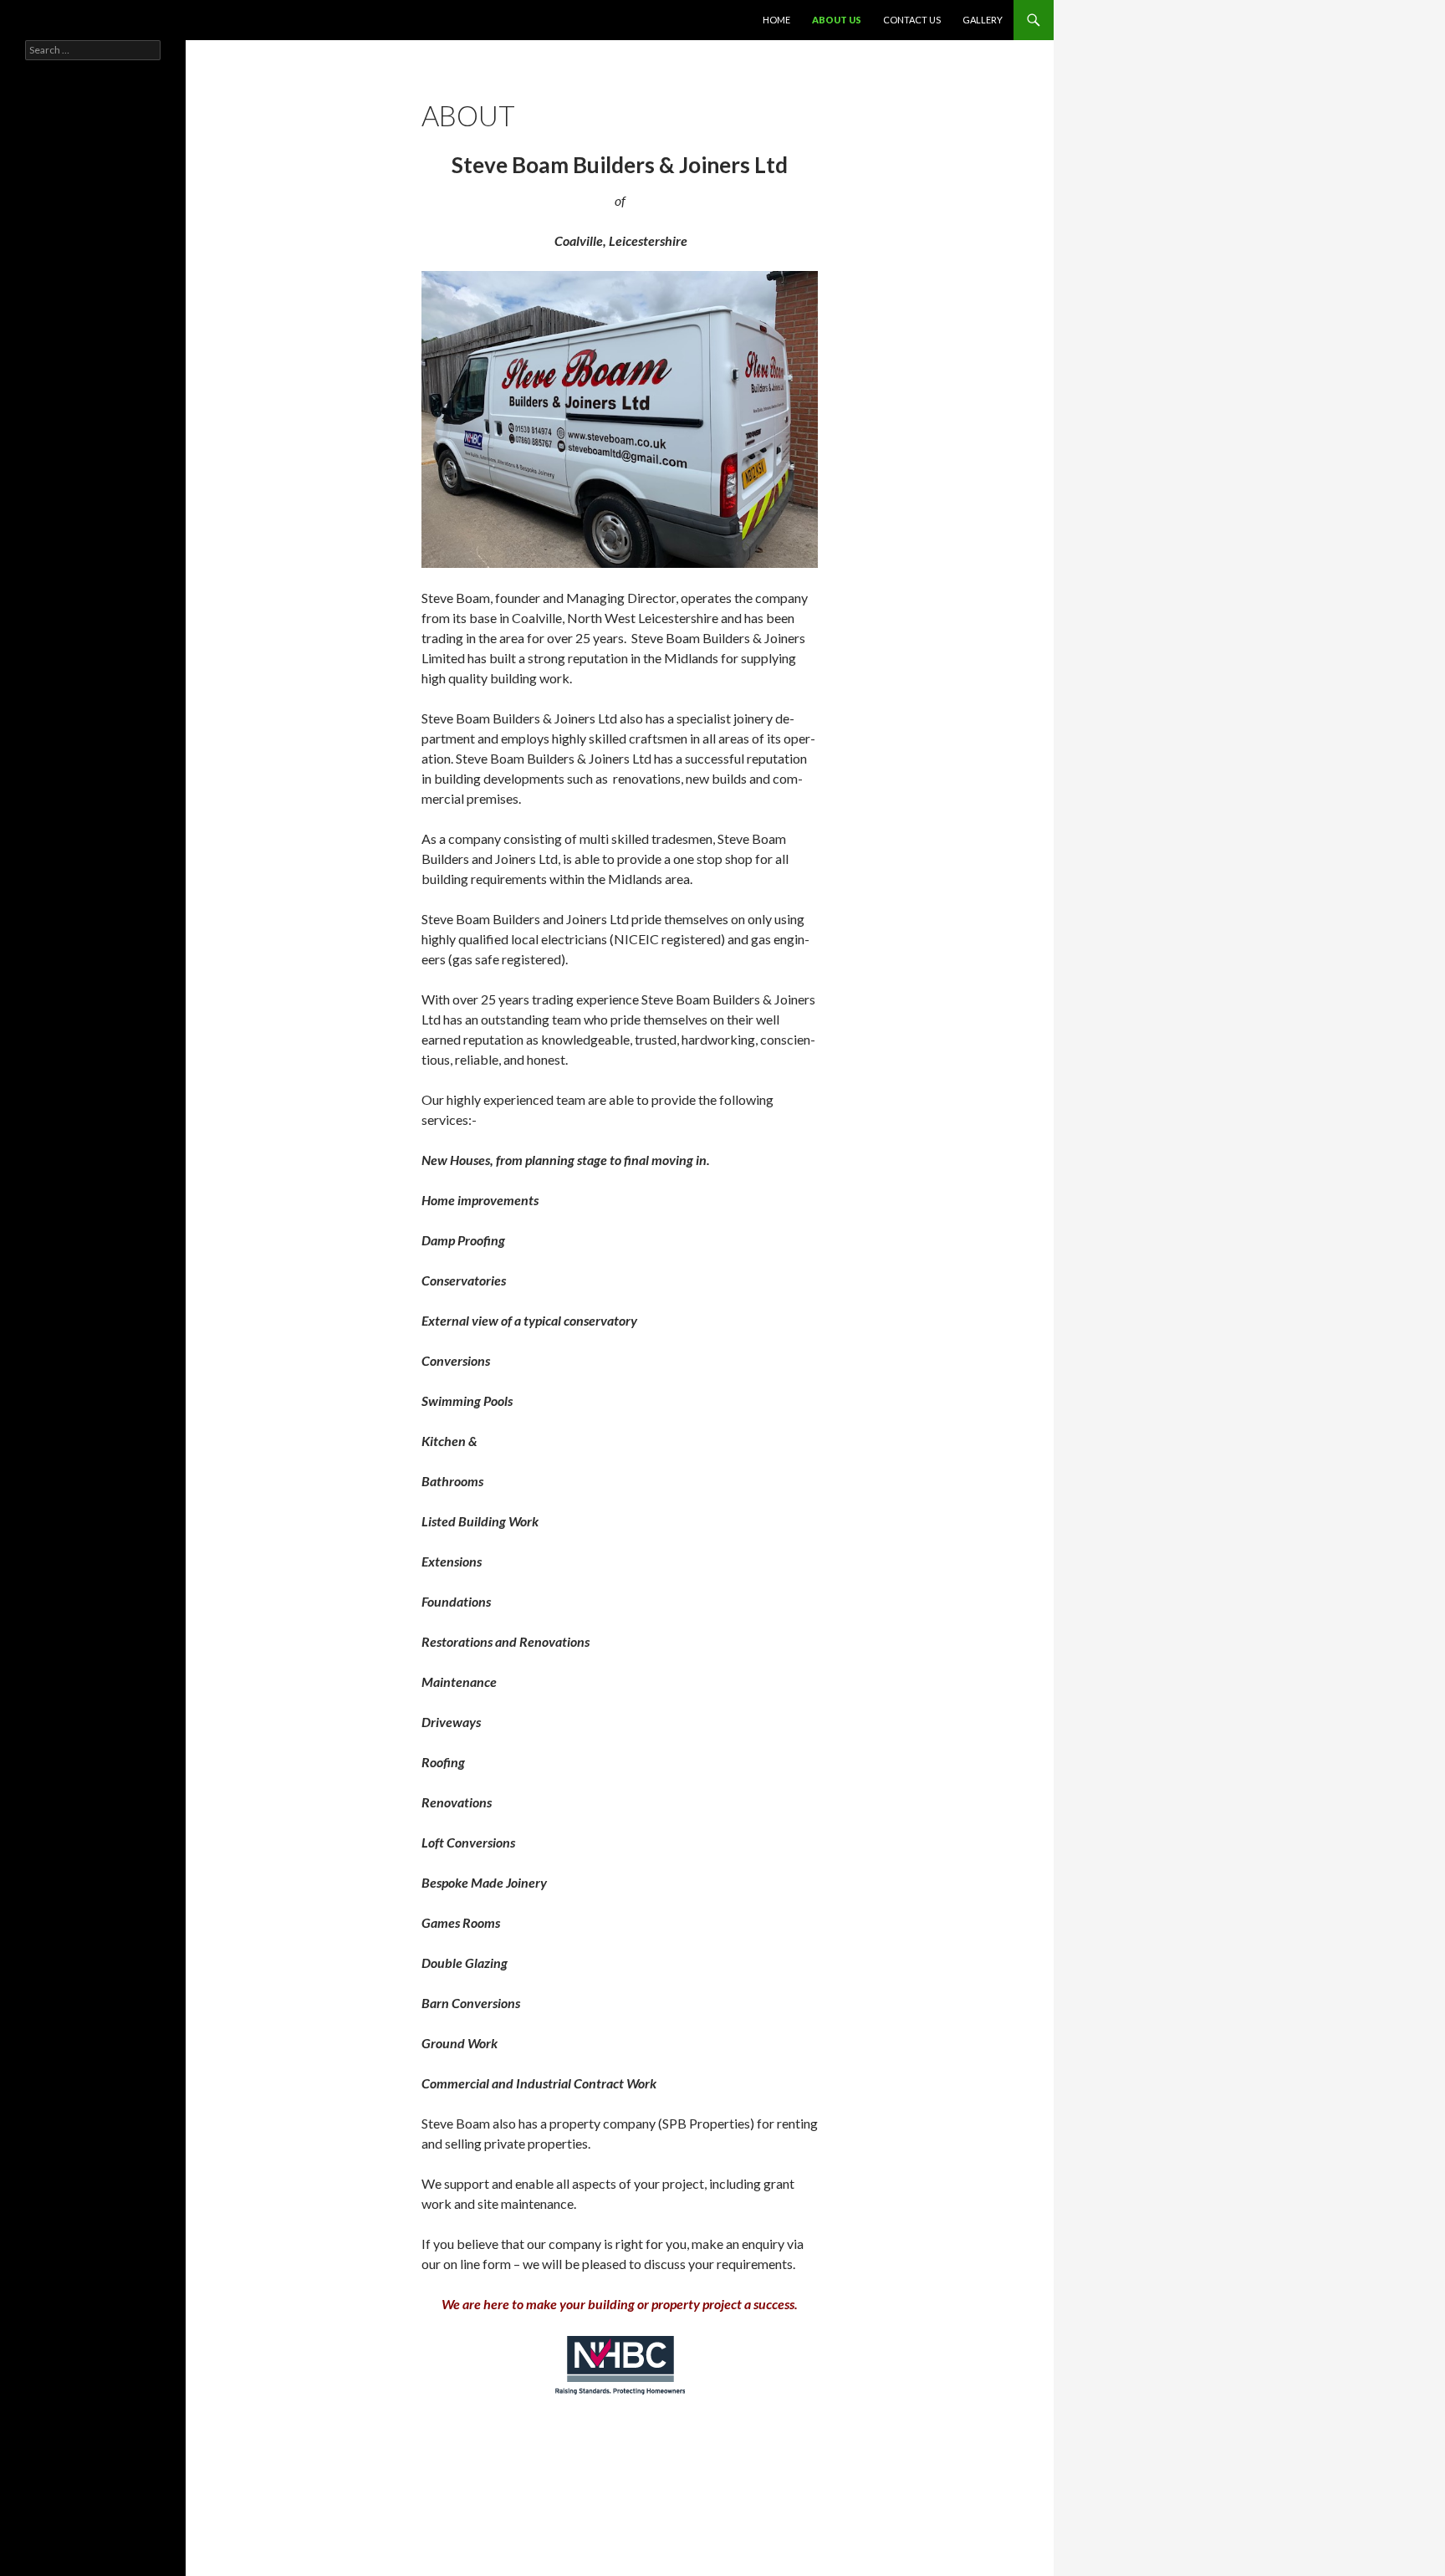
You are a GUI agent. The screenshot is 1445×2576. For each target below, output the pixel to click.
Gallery (983, 20)
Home (776, 20)
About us (837, 20)
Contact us (912, 20)
